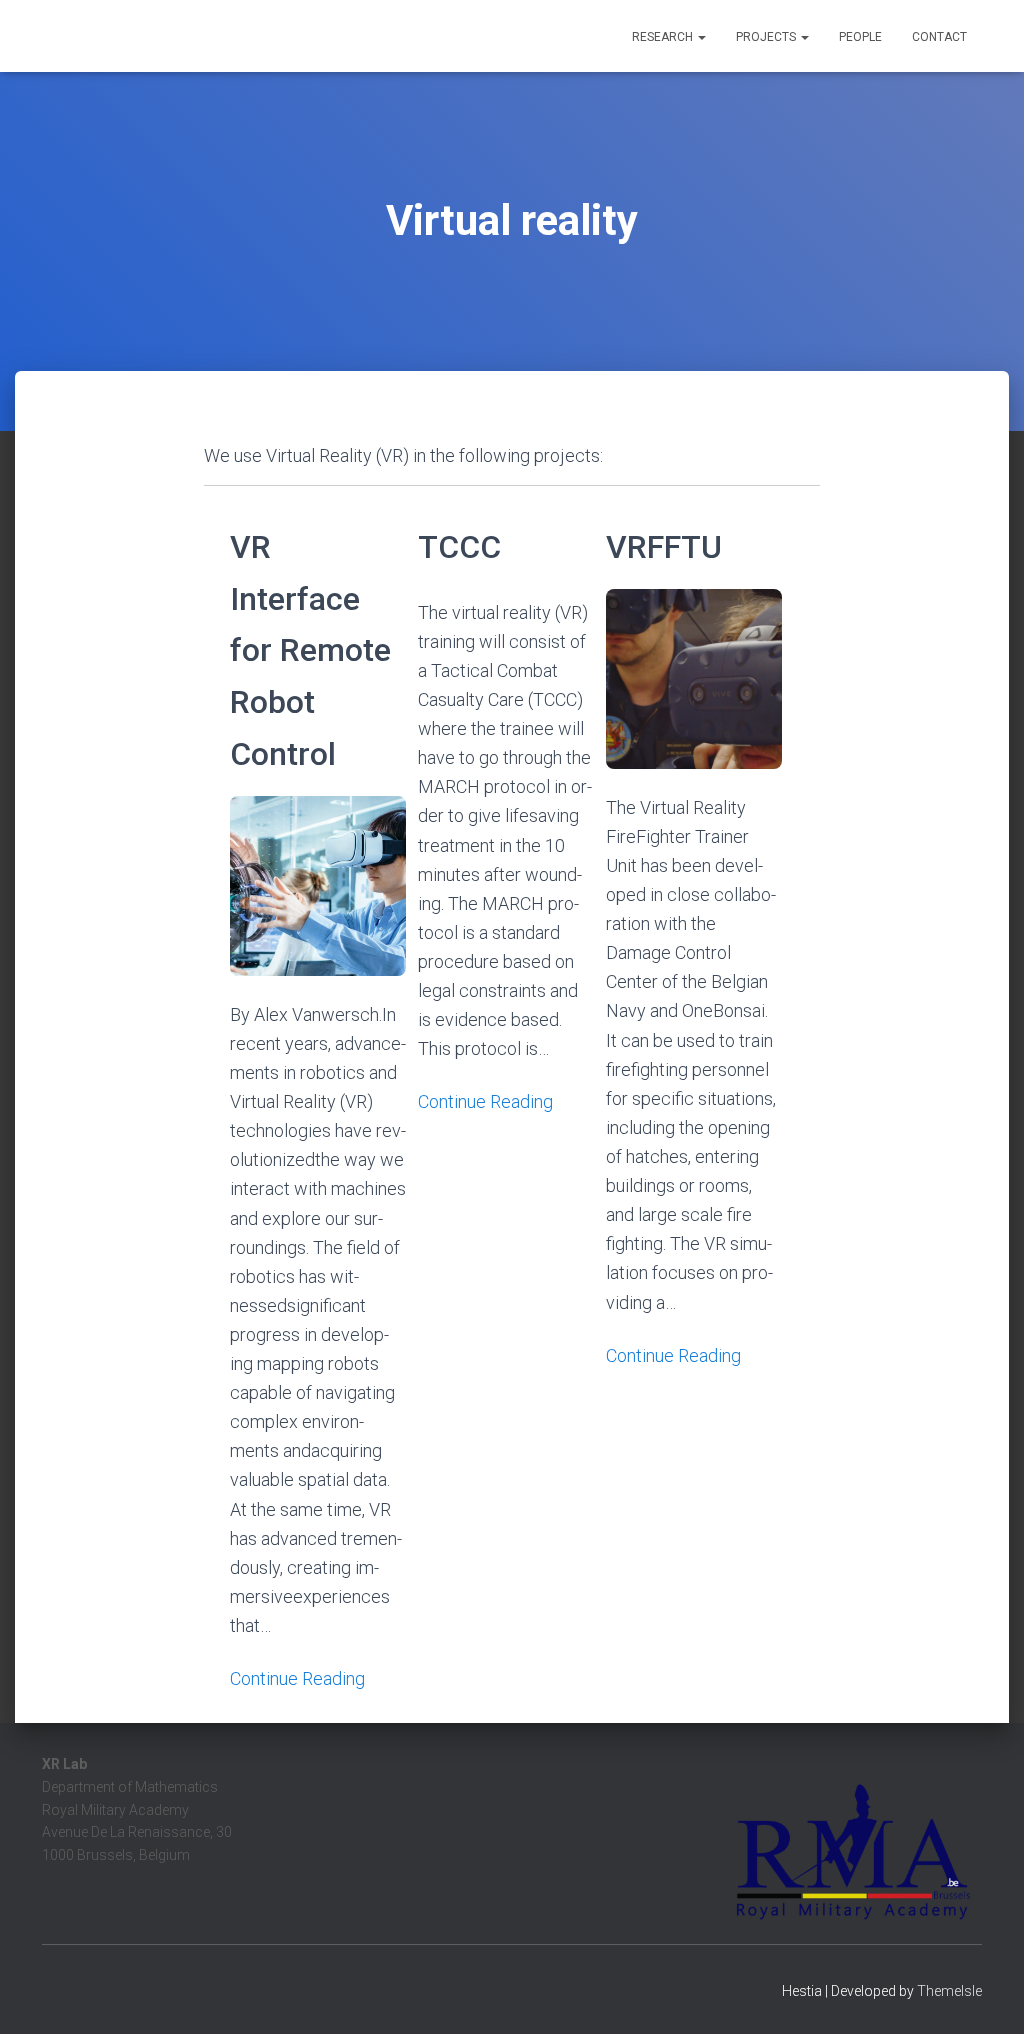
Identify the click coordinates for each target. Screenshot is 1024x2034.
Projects (767, 37)
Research (664, 37)
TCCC (459, 547)
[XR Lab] (142, 36)
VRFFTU (664, 547)
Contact (939, 37)
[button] (701, 37)
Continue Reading (297, 1678)
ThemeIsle (949, 1991)
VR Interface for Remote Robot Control (310, 650)
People (860, 37)
